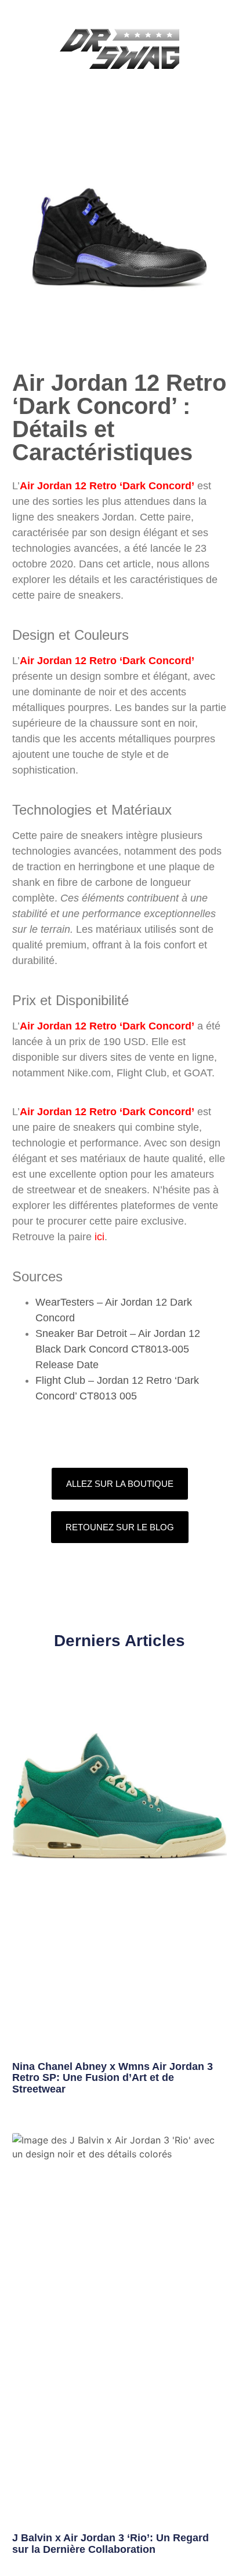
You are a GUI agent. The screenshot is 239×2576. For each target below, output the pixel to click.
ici (99, 1237)
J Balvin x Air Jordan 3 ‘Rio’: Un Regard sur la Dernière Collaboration (111, 2544)
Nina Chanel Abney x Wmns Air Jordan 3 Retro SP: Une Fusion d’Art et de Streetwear (113, 2078)
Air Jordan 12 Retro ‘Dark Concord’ (107, 486)
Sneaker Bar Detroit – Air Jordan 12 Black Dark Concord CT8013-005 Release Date (118, 1349)
